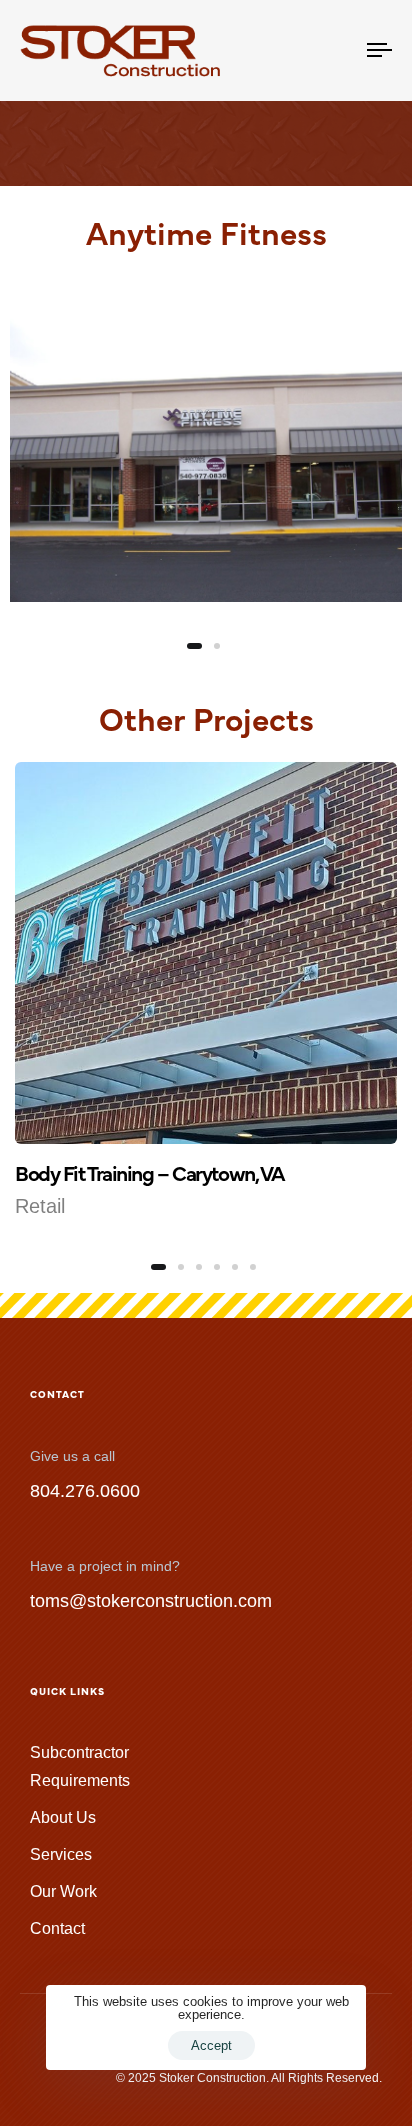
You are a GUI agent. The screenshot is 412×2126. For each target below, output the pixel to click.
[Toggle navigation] (330, 50)
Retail (40, 1206)
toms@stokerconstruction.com (151, 1601)
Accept (211, 2045)
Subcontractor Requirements (80, 1766)
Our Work (63, 1891)
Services (61, 1854)
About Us (63, 1817)
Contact (57, 1928)
